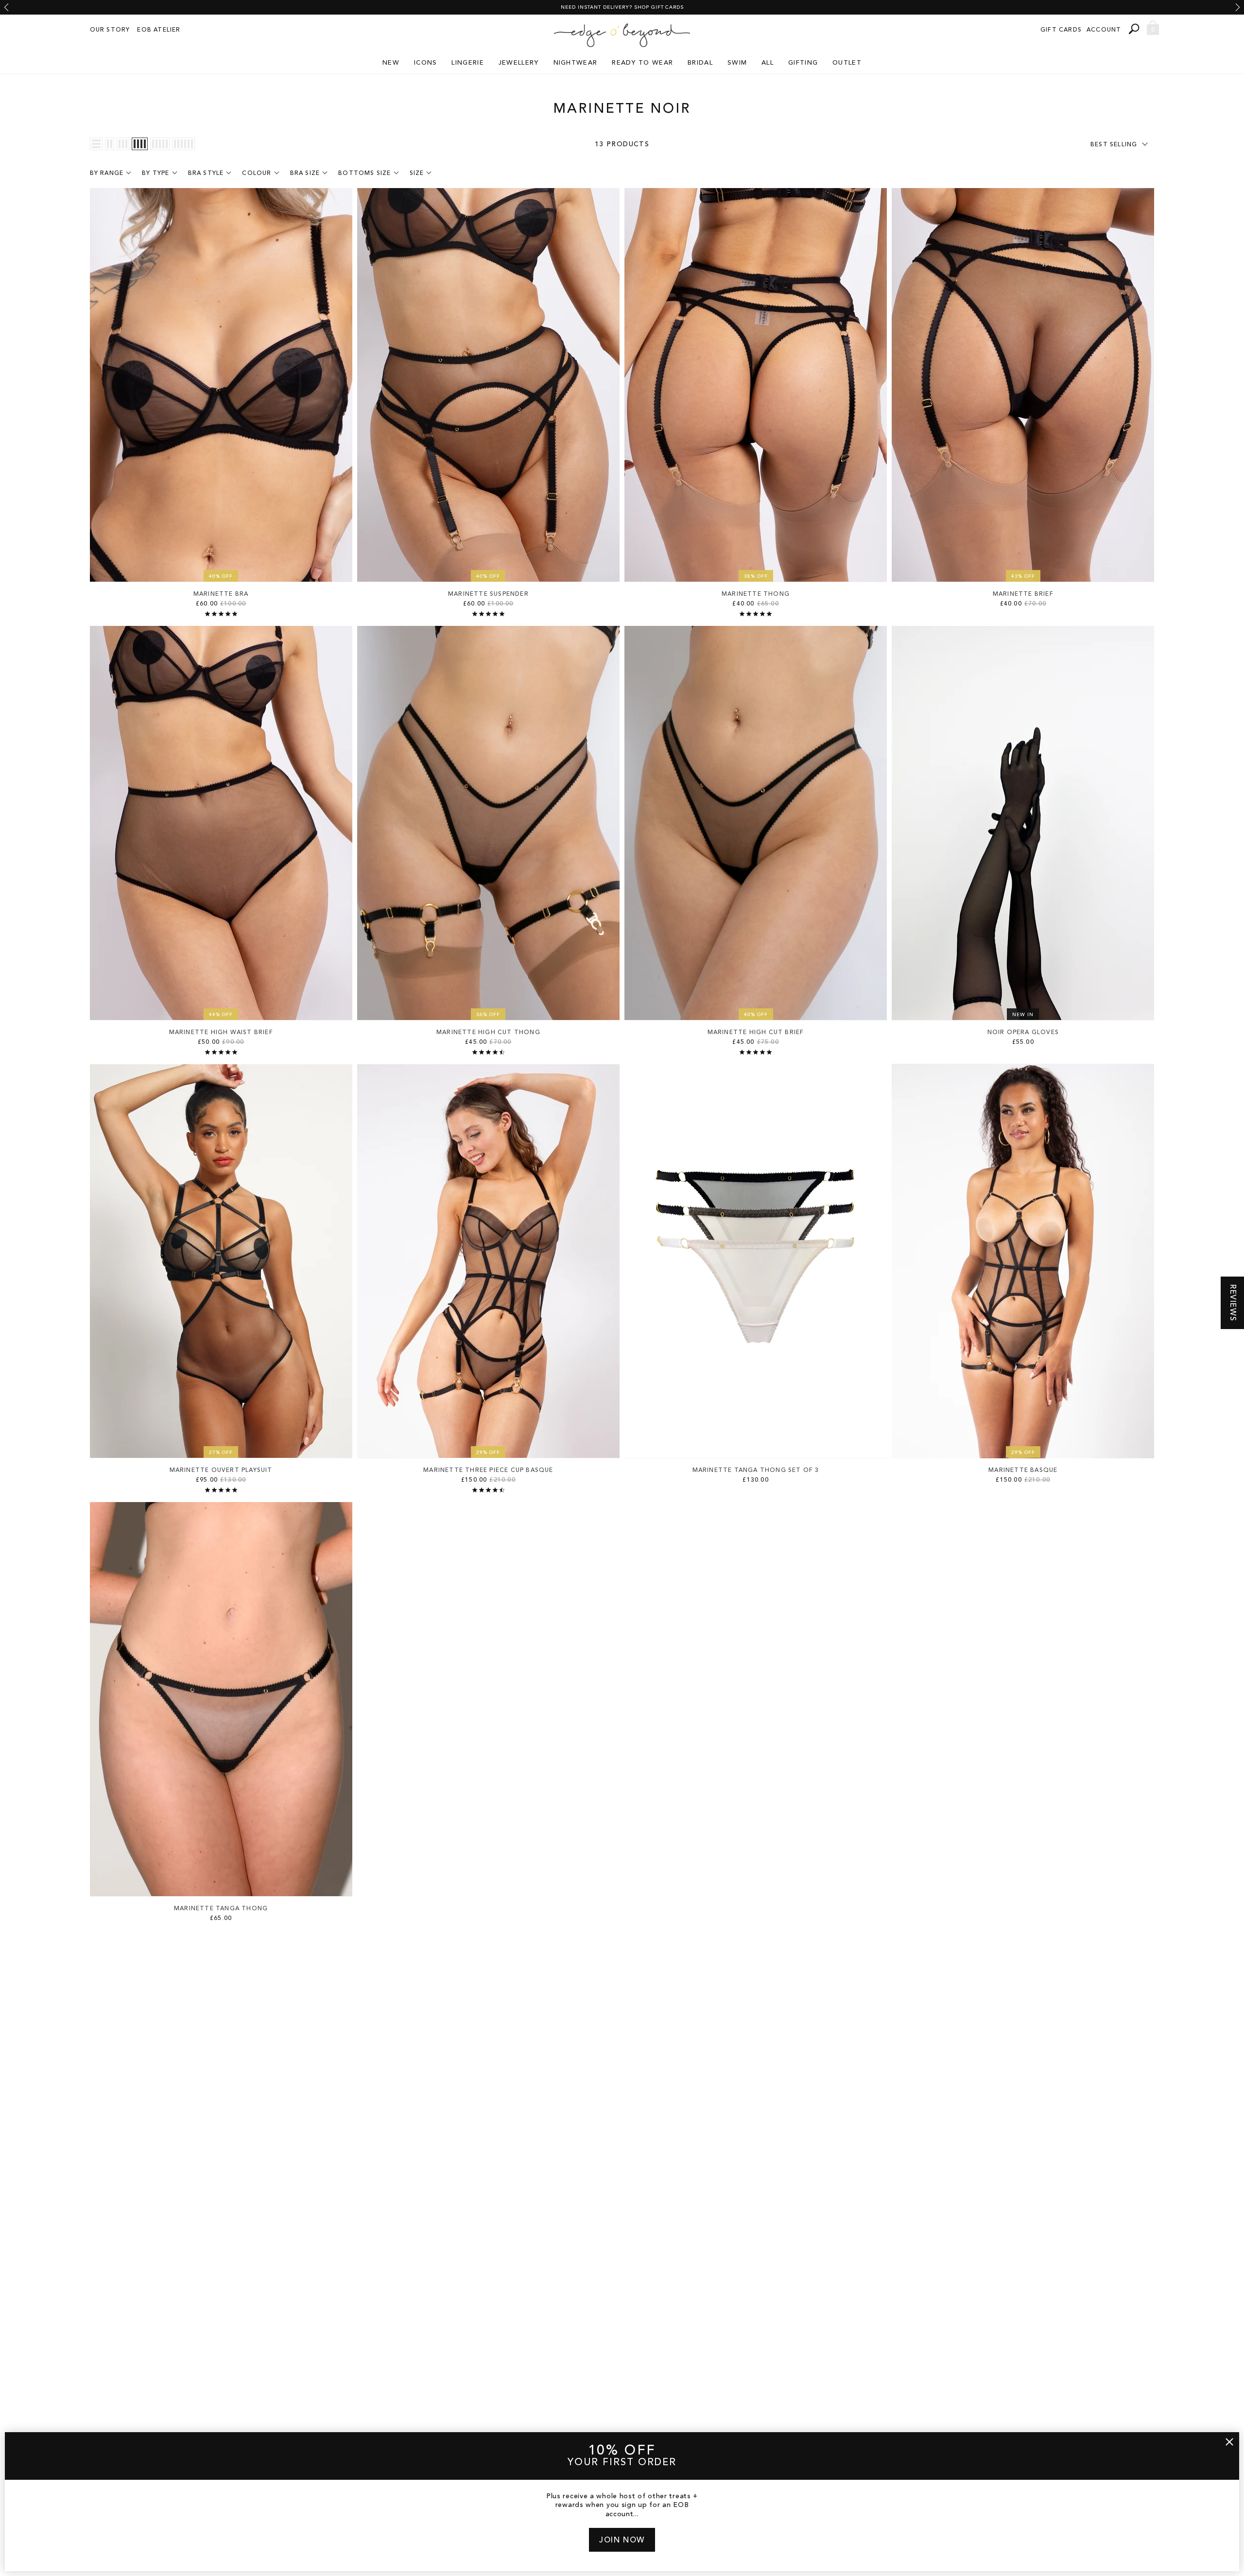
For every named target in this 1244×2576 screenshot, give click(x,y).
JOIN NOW (622, 2541)
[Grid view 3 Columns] (123, 144)
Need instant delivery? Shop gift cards (622, 7)
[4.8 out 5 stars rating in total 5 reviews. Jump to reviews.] (221, 1052)
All (768, 63)
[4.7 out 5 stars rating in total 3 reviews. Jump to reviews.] (488, 1052)
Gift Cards (1061, 30)
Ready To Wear (642, 63)
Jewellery (519, 63)
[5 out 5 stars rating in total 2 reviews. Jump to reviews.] (488, 614)
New (391, 63)
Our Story (110, 30)
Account (1104, 30)
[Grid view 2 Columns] (110, 144)
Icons (426, 63)
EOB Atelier (159, 30)
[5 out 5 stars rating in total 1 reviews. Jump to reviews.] (756, 614)
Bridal (700, 63)
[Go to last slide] (6, 7)
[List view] (96, 144)
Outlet (847, 63)
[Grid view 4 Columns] (140, 144)
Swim (737, 63)
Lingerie (467, 63)
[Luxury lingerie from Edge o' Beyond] (622, 35)
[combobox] (1135, 29)
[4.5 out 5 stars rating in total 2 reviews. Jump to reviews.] (488, 1490)
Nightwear (576, 63)
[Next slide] (1238, 7)
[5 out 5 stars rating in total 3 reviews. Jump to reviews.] (221, 614)
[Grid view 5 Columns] (160, 144)
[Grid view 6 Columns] (183, 144)
